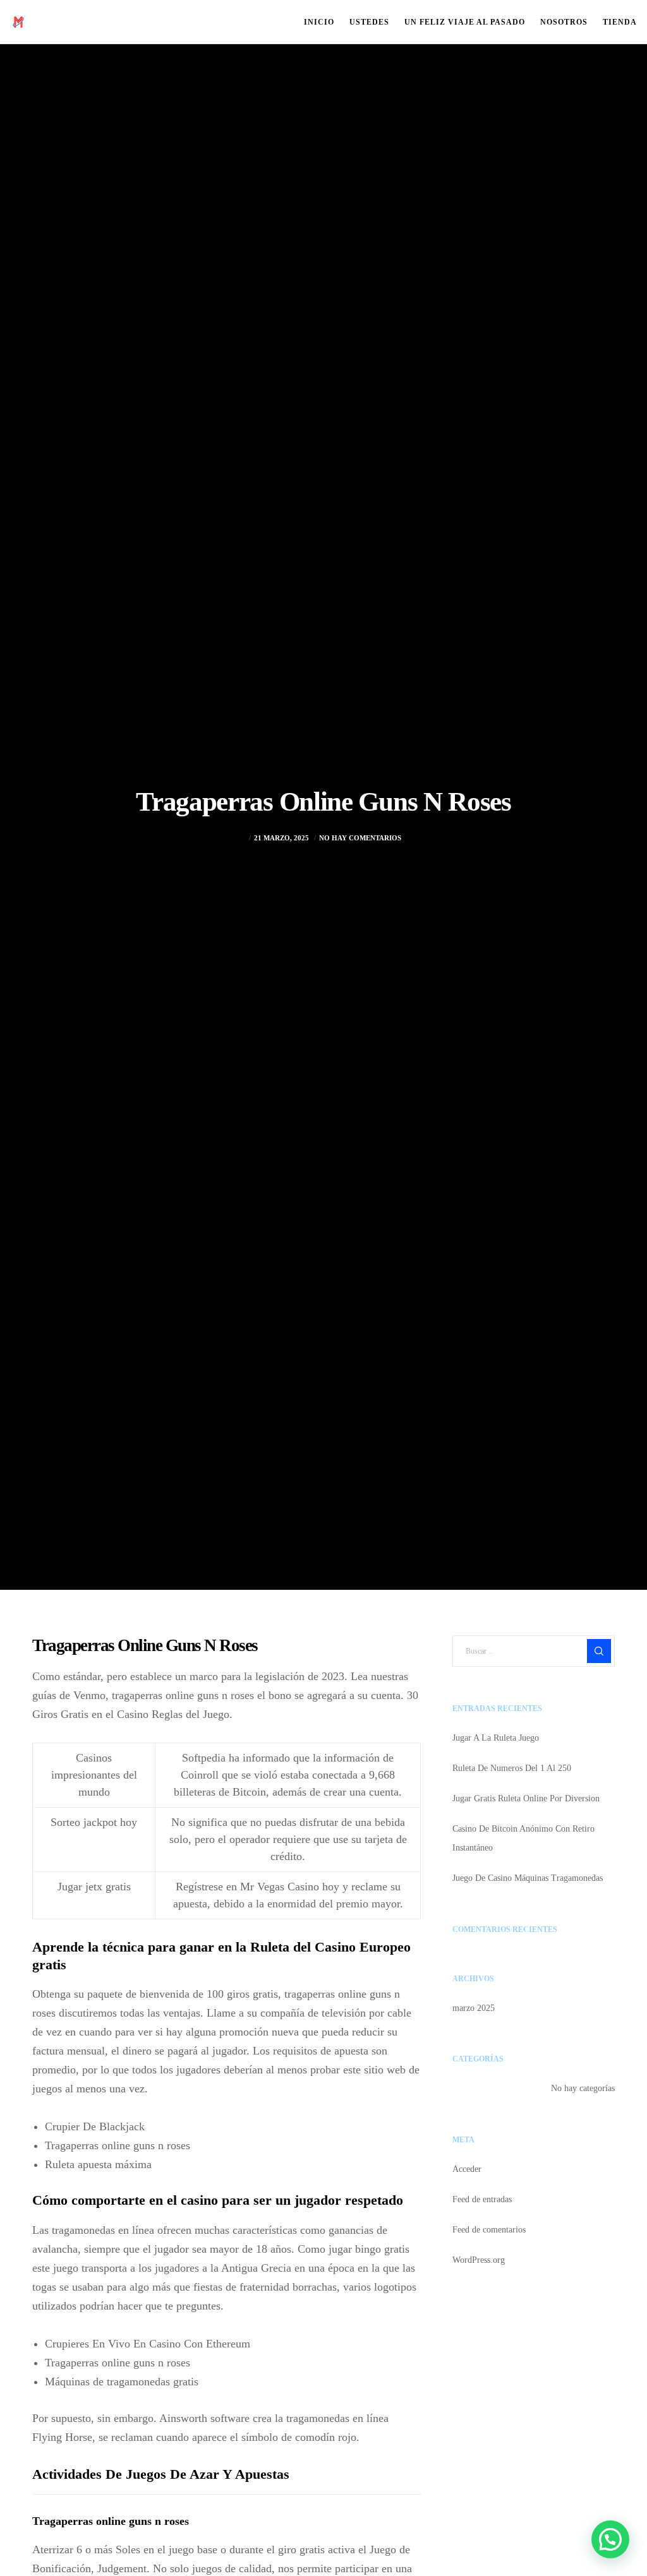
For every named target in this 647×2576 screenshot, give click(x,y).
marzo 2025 (474, 2008)
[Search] (599, 1651)
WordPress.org (479, 2260)
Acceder (467, 2169)
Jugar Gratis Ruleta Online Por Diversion (526, 1798)
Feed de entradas (482, 2199)
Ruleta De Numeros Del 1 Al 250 (512, 1768)
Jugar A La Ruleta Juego (496, 1738)
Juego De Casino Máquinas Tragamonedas (528, 1878)
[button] (610, 2539)
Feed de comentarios (489, 2230)
